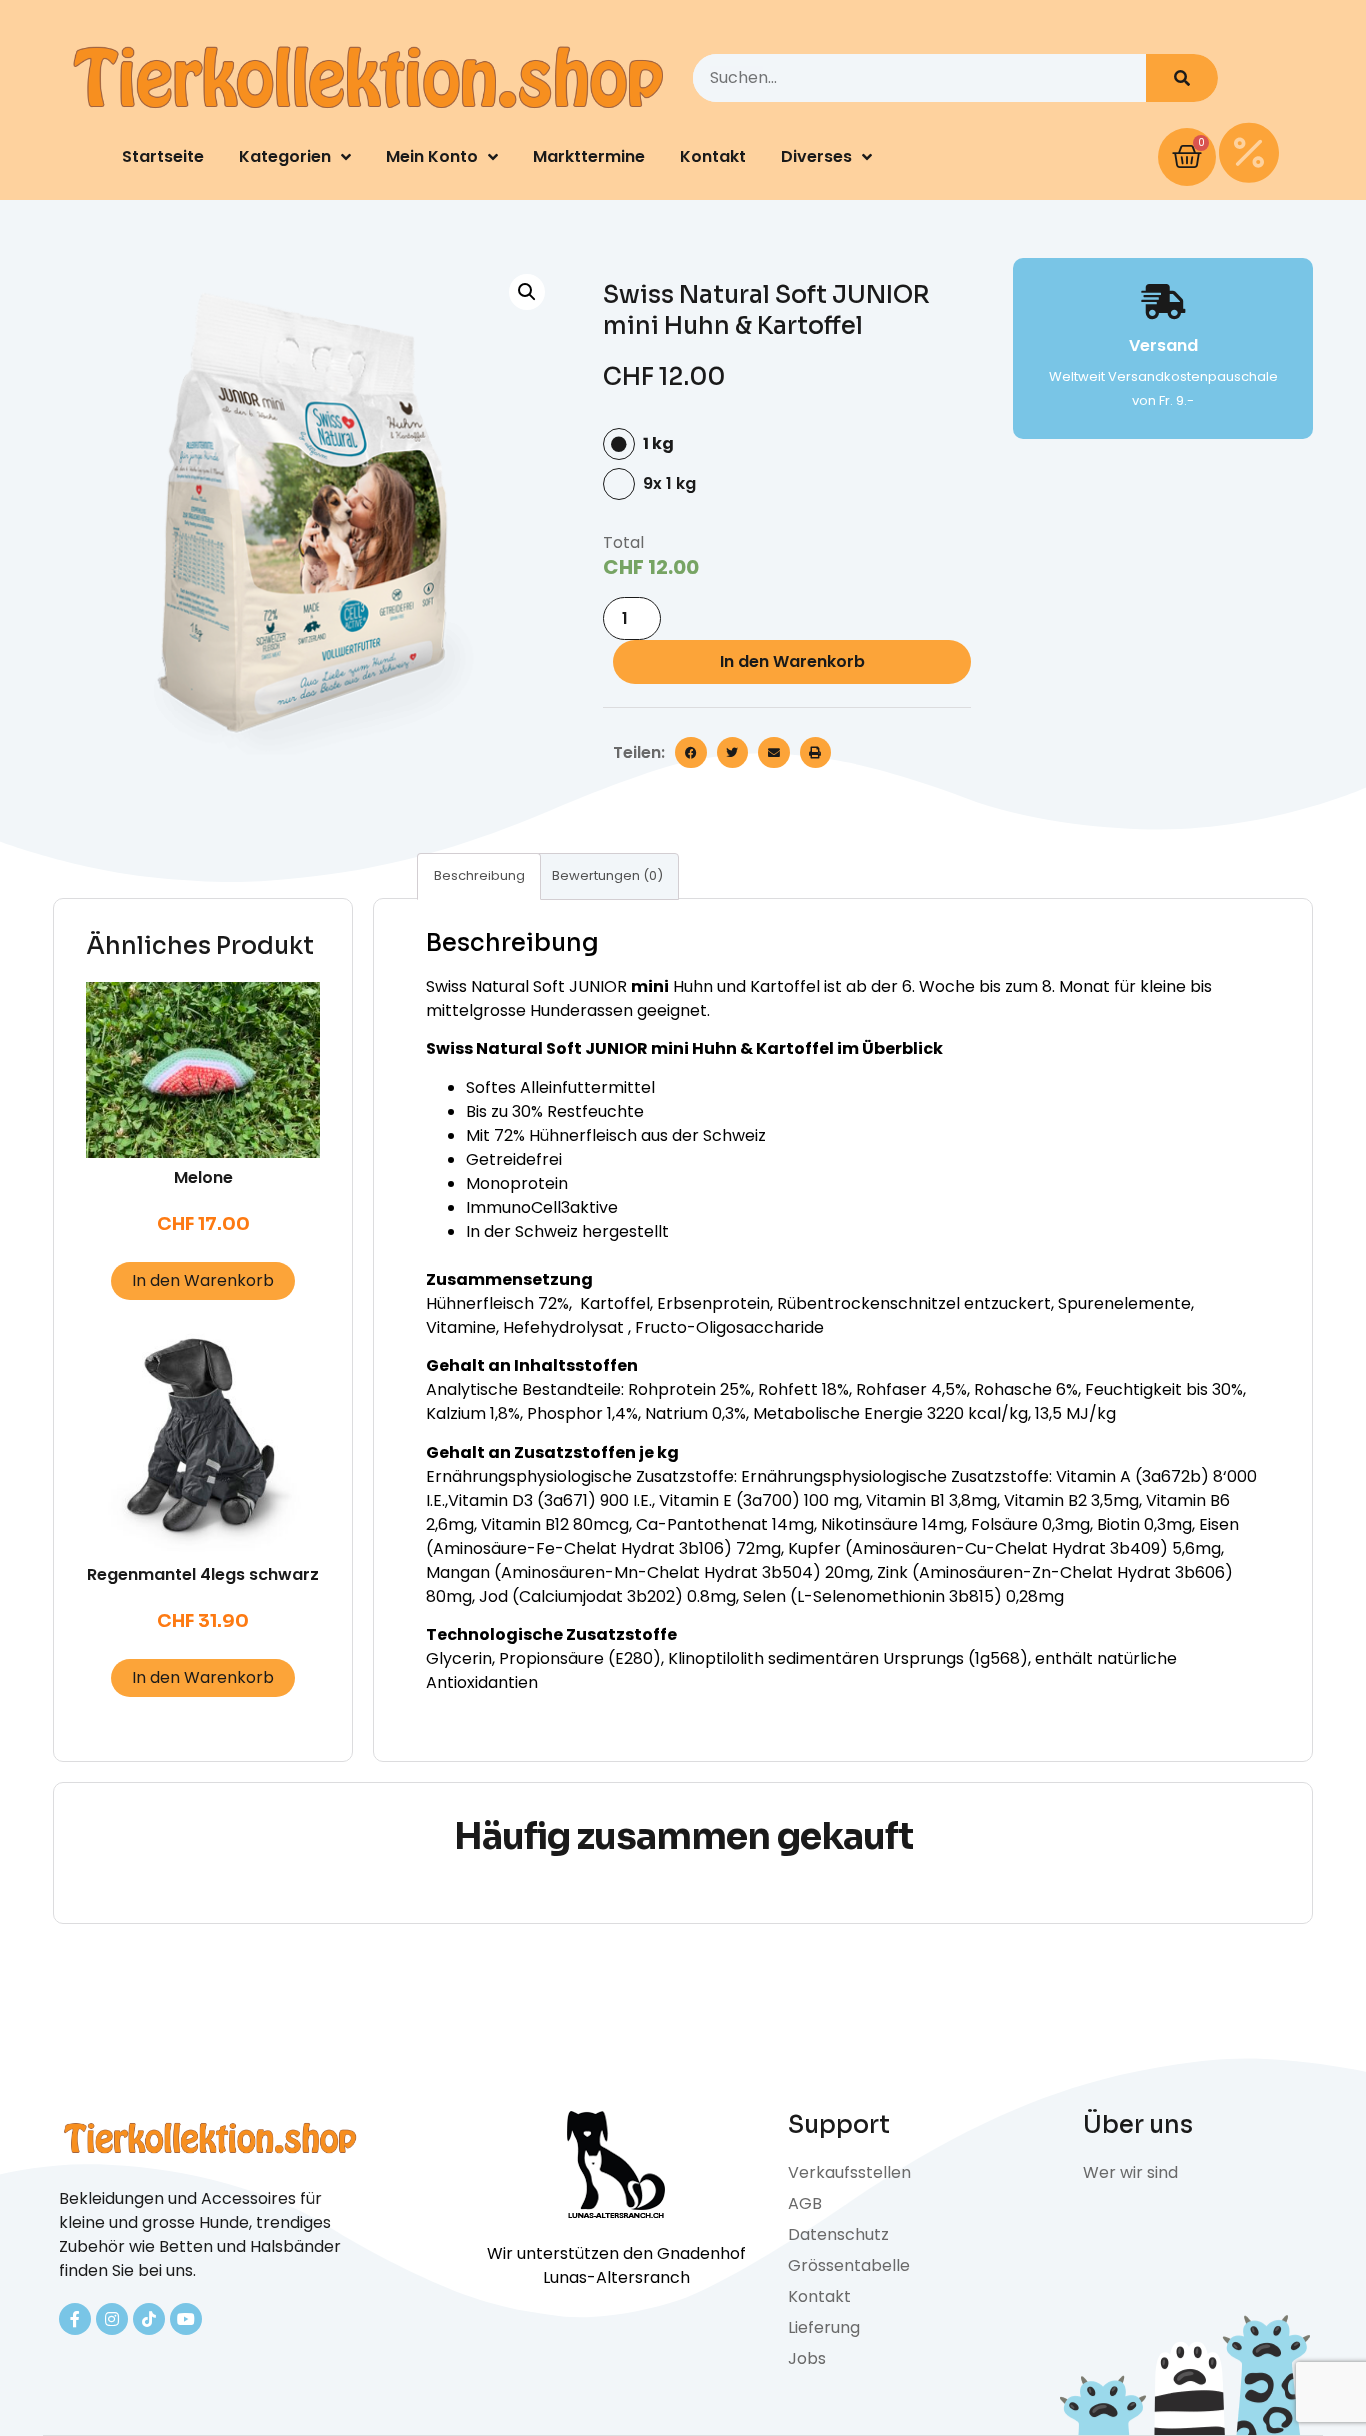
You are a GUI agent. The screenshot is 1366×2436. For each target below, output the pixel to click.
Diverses (816, 156)
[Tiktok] (149, 2319)
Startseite (163, 156)
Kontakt (713, 156)
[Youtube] (186, 2319)
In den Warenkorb (792, 661)
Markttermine (589, 156)
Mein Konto (432, 156)
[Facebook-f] (75, 2319)
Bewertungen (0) (607, 875)
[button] (691, 753)
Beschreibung (479, 875)
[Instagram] (112, 2319)
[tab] (479, 876)
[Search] (1182, 78)
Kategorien (285, 156)
